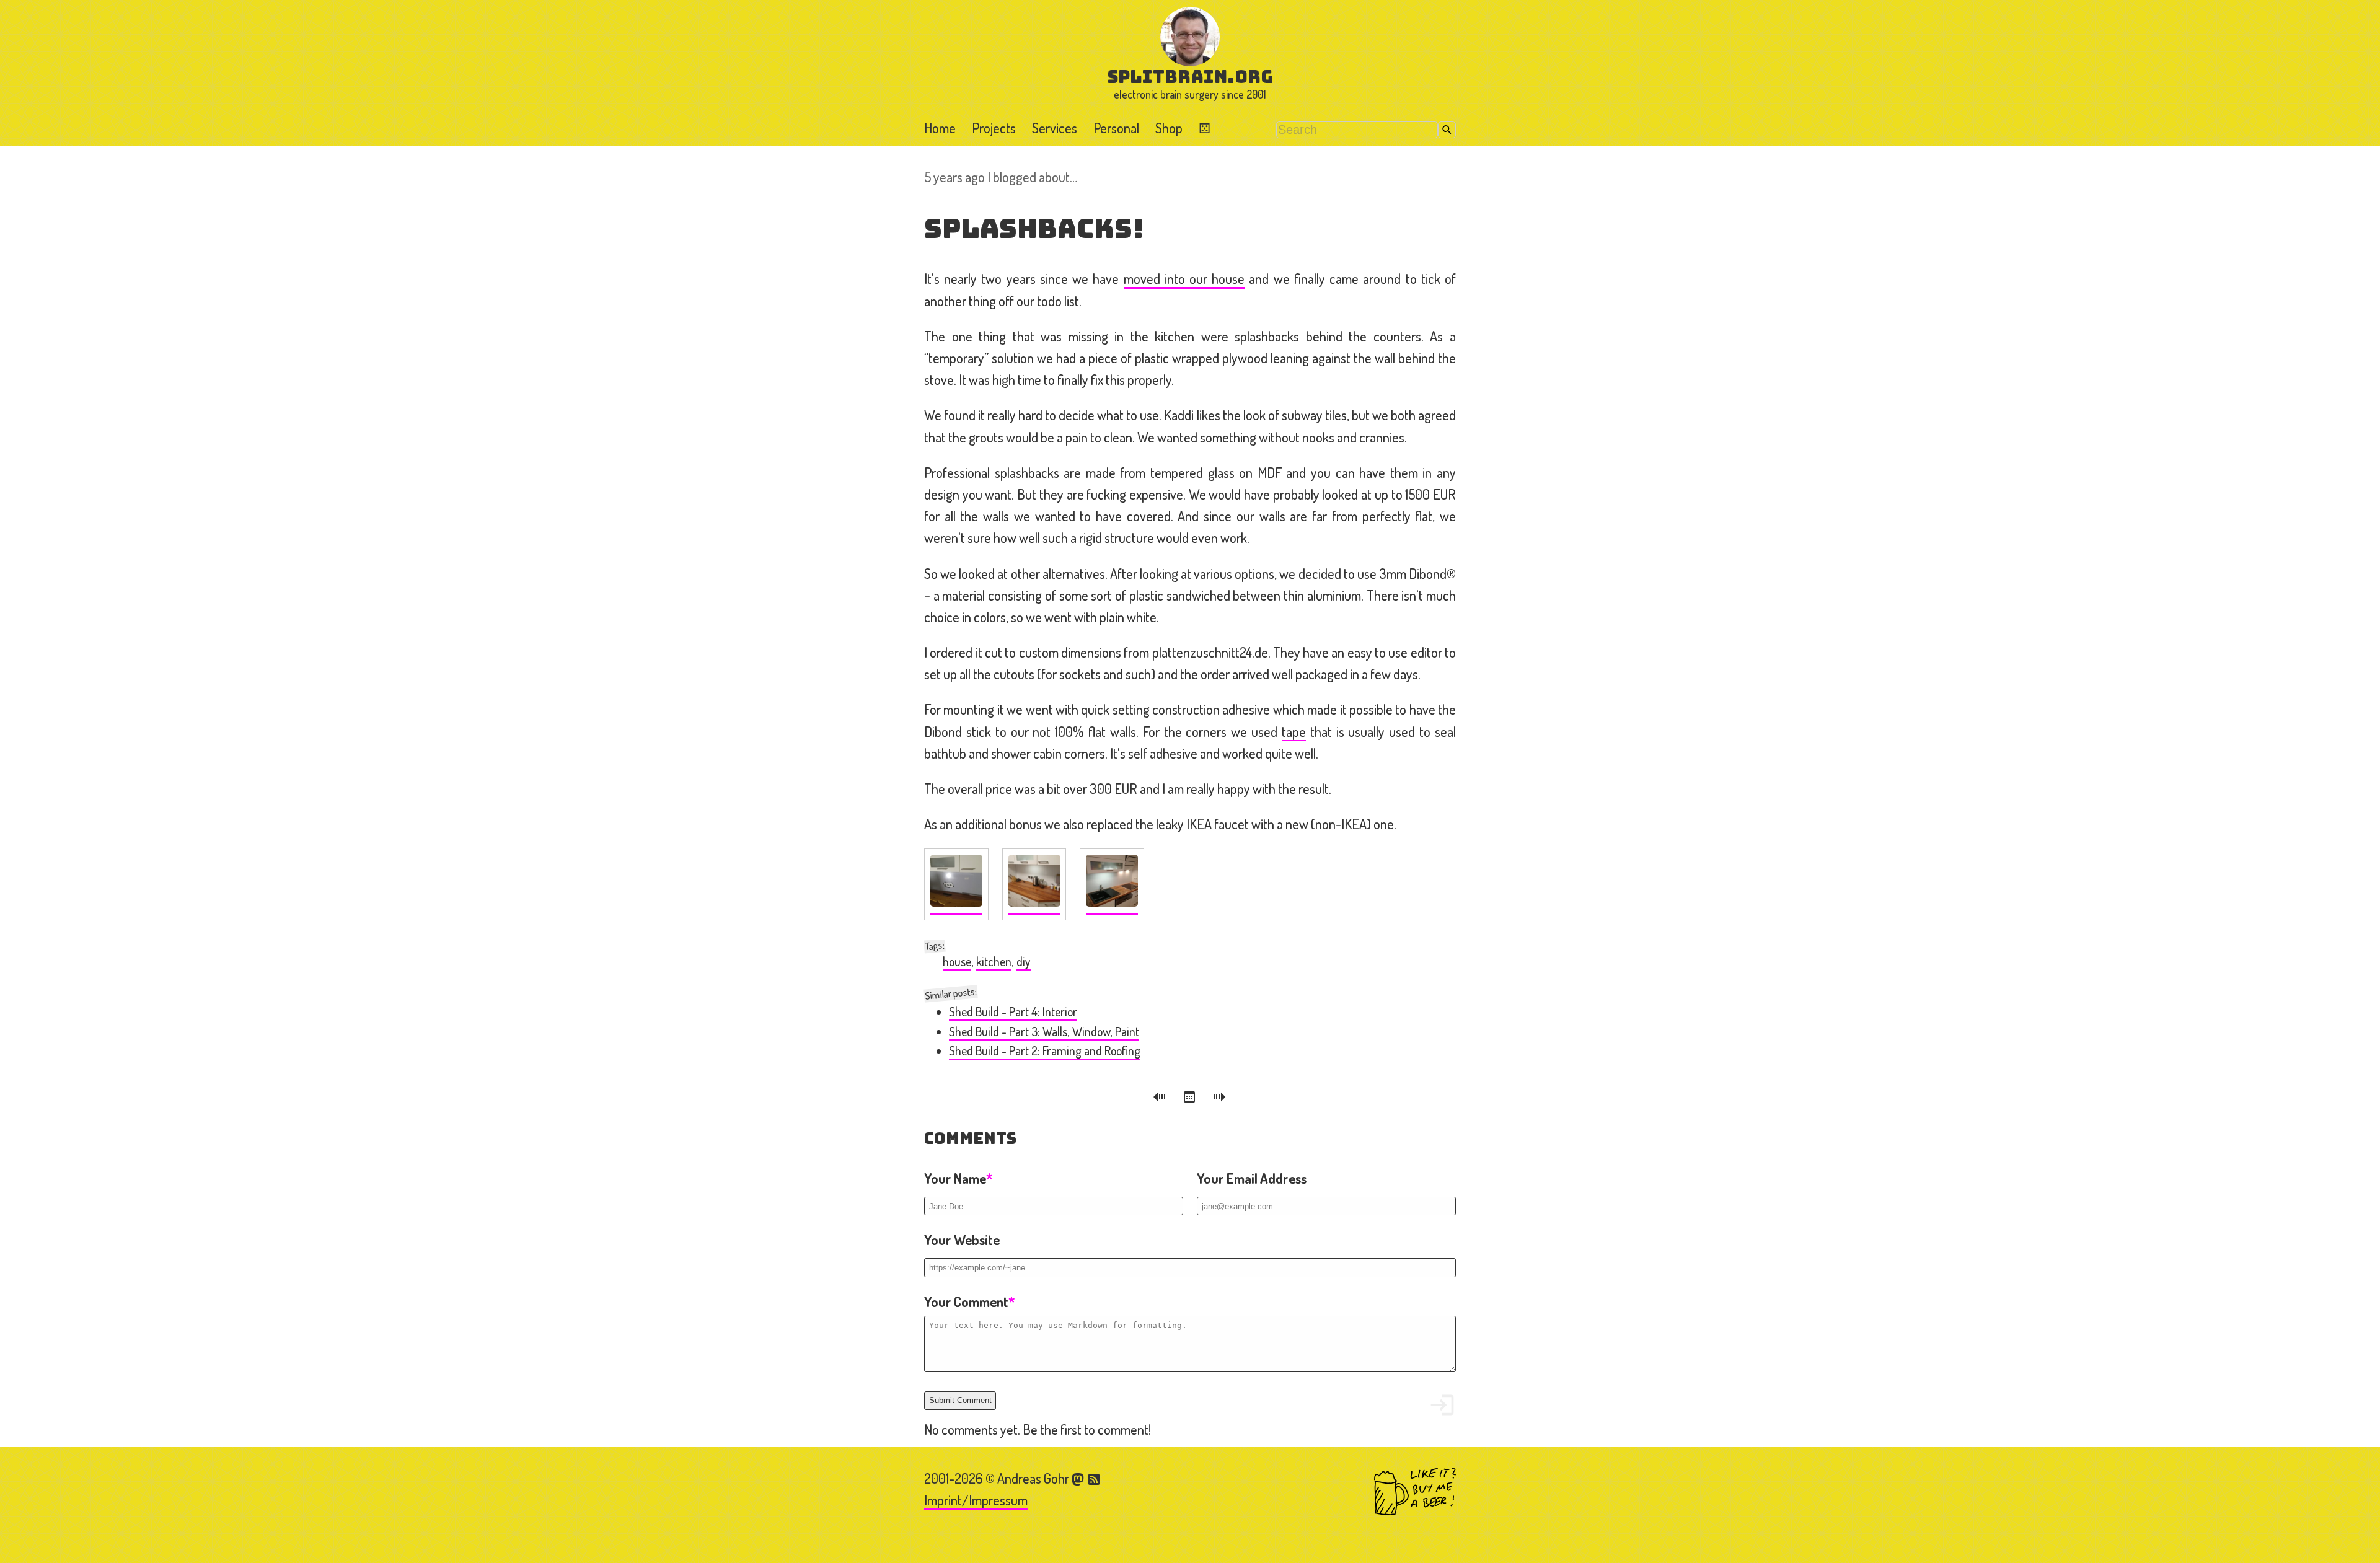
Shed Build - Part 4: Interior (1013, 1012)
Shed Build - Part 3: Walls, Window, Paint (1044, 1032)
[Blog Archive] (1191, 1099)
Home (940, 128)
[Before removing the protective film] (956, 884)
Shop (1169, 128)
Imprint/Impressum (976, 1500)
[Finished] (1034, 884)
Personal (1116, 128)
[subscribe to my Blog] (1095, 1478)
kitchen (994, 962)
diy (1024, 962)
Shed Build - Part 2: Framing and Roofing (1045, 1051)
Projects (994, 128)
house (957, 962)
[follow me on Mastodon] (1080, 1478)
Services (1055, 128)
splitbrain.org (1190, 77)
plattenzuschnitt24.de (1210, 652)
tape (1294, 731)
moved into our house (1184, 278)
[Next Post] (1220, 1099)
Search (1447, 130)
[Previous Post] (1161, 1099)
